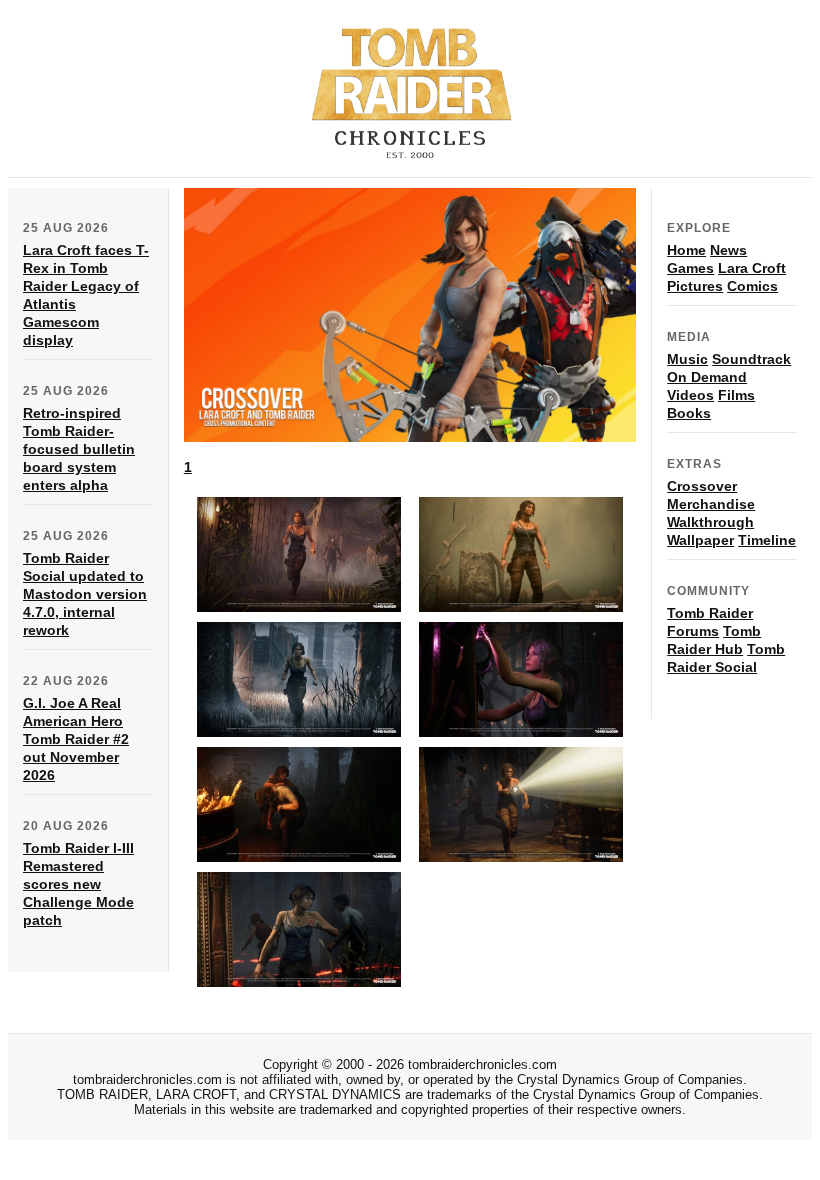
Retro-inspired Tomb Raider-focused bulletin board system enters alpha (79, 449)
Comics (752, 286)
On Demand (707, 377)
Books (689, 413)
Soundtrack (751, 359)
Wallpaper (700, 540)
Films (736, 395)
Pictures (695, 286)
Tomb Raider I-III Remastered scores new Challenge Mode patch (78, 884)
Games (690, 268)
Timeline (767, 540)
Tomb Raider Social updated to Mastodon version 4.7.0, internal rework (85, 594)
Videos (690, 395)
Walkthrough (710, 522)
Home (686, 250)
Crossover (702, 486)
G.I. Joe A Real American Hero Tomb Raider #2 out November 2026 (76, 739)
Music (687, 359)
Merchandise (711, 504)
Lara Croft (752, 268)
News (728, 250)
